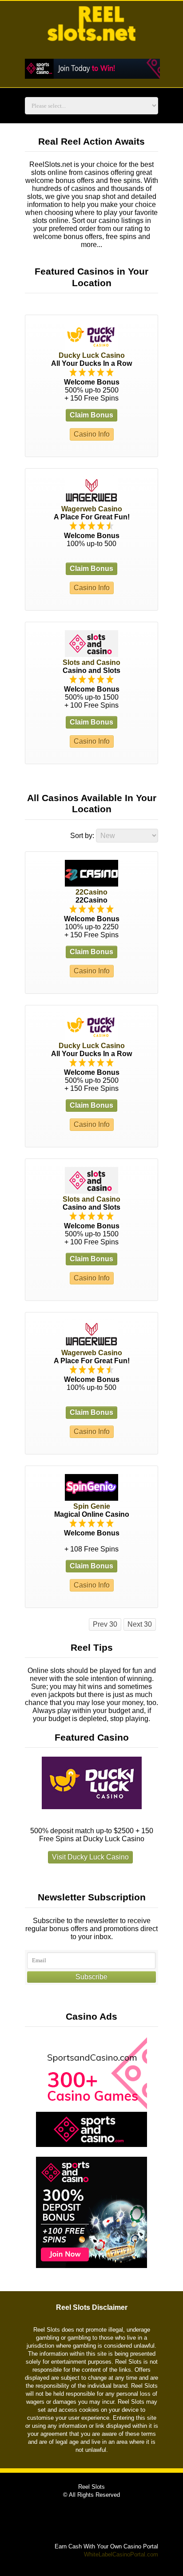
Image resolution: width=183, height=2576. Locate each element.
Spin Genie (92, 1506)
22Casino (91, 892)
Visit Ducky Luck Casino (90, 1857)
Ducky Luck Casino (92, 355)
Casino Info (92, 434)
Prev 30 (105, 1624)
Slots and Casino (91, 662)
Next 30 (140, 1624)
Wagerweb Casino (92, 509)
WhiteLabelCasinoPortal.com (121, 2554)
